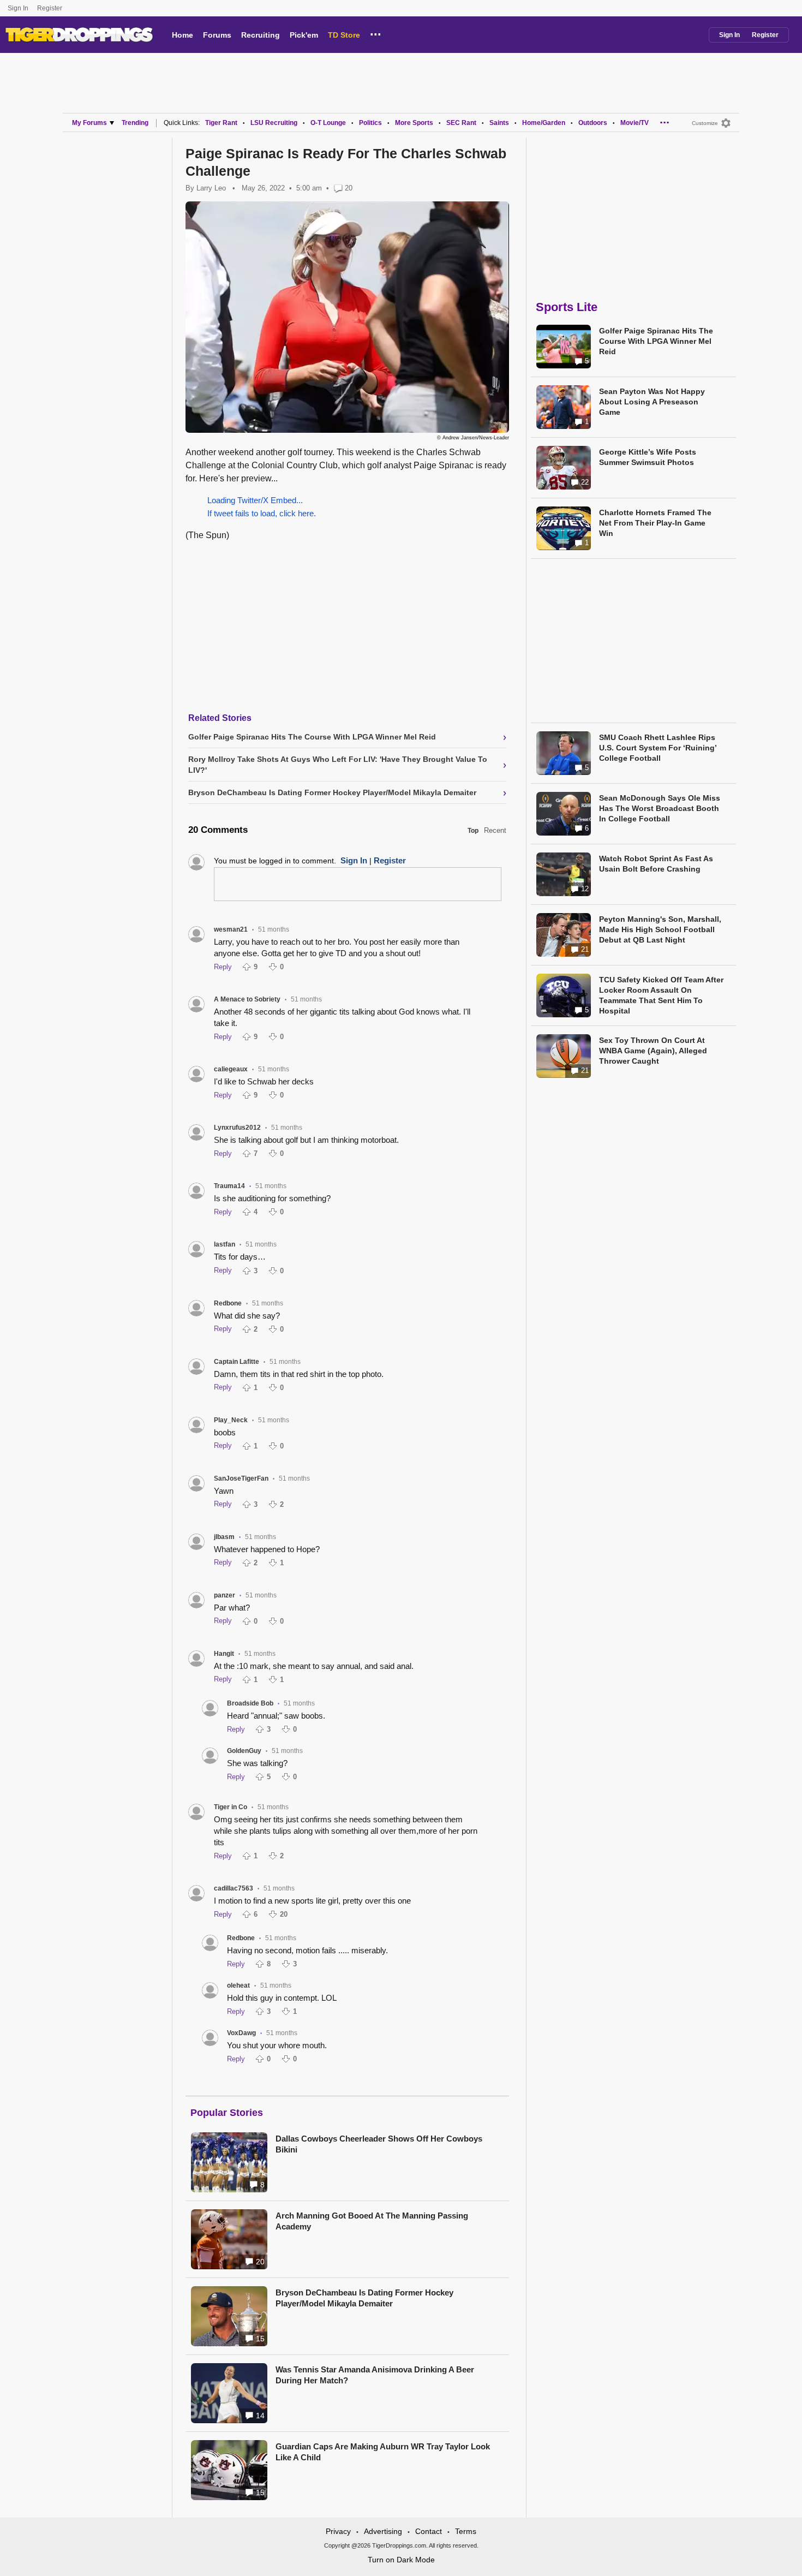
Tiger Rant (221, 123)
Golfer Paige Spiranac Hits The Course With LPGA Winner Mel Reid (656, 341)
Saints (499, 123)
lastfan (225, 1244)
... (376, 33)
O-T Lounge (328, 123)
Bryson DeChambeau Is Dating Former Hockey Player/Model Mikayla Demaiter (364, 2298)
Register (50, 8)
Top (473, 831)
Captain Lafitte (237, 1362)
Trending (135, 123)
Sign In (18, 8)
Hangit (224, 1654)
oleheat (238, 1985)
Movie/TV (635, 123)
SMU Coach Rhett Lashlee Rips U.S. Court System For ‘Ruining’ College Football (658, 748)
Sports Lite (567, 307)
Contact (429, 2531)
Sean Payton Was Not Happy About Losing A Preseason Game (652, 402)
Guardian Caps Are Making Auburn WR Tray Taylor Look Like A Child (383, 2452)
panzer (225, 1595)
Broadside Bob (250, 1703)
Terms (466, 2531)
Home (182, 35)
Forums (217, 35)
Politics (370, 123)
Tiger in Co (231, 1807)
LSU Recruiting (274, 123)
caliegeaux (231, 1069)
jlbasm (224, 1537)
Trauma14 (229, 1186)
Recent (495, 830)
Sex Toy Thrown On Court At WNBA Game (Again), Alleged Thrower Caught (653, 1051)
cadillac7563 (234, 1888)
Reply (223, 967)
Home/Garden (544, 123)
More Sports (414, 123)
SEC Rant (461, 123)
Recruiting (261, 35)
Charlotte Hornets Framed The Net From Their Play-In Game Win (655, 523)
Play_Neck (231, 1420)
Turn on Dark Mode (401, 2560)
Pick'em (304, 35)
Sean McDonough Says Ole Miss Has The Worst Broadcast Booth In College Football (660, 808)
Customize (705, 123)
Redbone (228, 1303)
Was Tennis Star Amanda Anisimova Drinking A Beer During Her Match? (375, 2375)
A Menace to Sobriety (247, 999)
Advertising (383, 2531)
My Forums (89, 123)
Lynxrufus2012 (237, 1128)
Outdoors (593, 123)
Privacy (338, 2531)
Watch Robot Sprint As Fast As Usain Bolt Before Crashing (656, 864)
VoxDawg (241, 2033)
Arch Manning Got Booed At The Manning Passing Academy (372, 2221)
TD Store (344, 35)
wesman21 (231, 929)
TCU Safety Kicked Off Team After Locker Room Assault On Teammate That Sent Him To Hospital (661, 995)
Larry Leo (211, 188)
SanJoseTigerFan (241, 1478)
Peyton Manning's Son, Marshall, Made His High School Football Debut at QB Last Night (660, 929)
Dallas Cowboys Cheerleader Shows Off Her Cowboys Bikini (379, 2144)
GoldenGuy (244, 1751)
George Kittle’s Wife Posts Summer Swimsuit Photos (648, 457)
